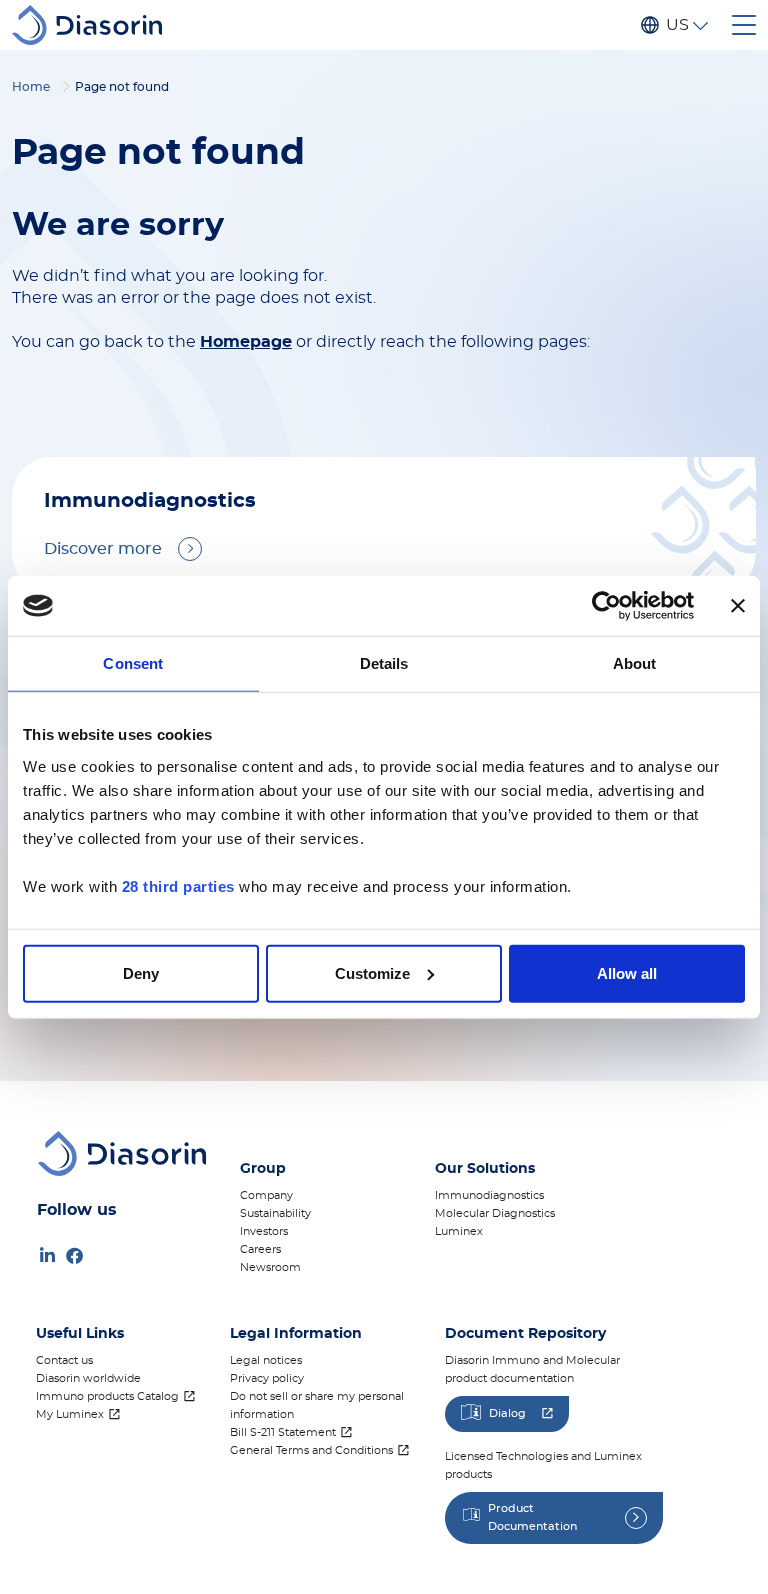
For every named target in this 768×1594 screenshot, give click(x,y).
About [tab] (635, 663)
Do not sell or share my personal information (317, 1405)
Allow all (627, 972)
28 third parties (178, 885)
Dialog (507, 1413)
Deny (141, 972)
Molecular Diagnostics (495, 1213)
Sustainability (275, 1213)
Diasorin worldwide (88, 1378)
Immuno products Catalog (107, 1396)
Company (266, 1195)
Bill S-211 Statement (283, 1432)
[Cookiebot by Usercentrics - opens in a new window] (606, 606)
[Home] (95, 25)
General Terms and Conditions (311, 1450)
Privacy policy (267, 1378)
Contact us (64, 1360)
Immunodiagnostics (489, 1195)
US (677, 25)
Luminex (459, 1231)
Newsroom (270, 1267)
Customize (372, 972)
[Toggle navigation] (744, 25)
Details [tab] (384, 663)
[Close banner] (738, 606)
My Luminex (70, 1414)
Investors (264, 1231)
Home (31, 87)
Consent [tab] (133, 663)
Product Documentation (532, 1517)
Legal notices (266, 1360)
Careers (260, 1249)
